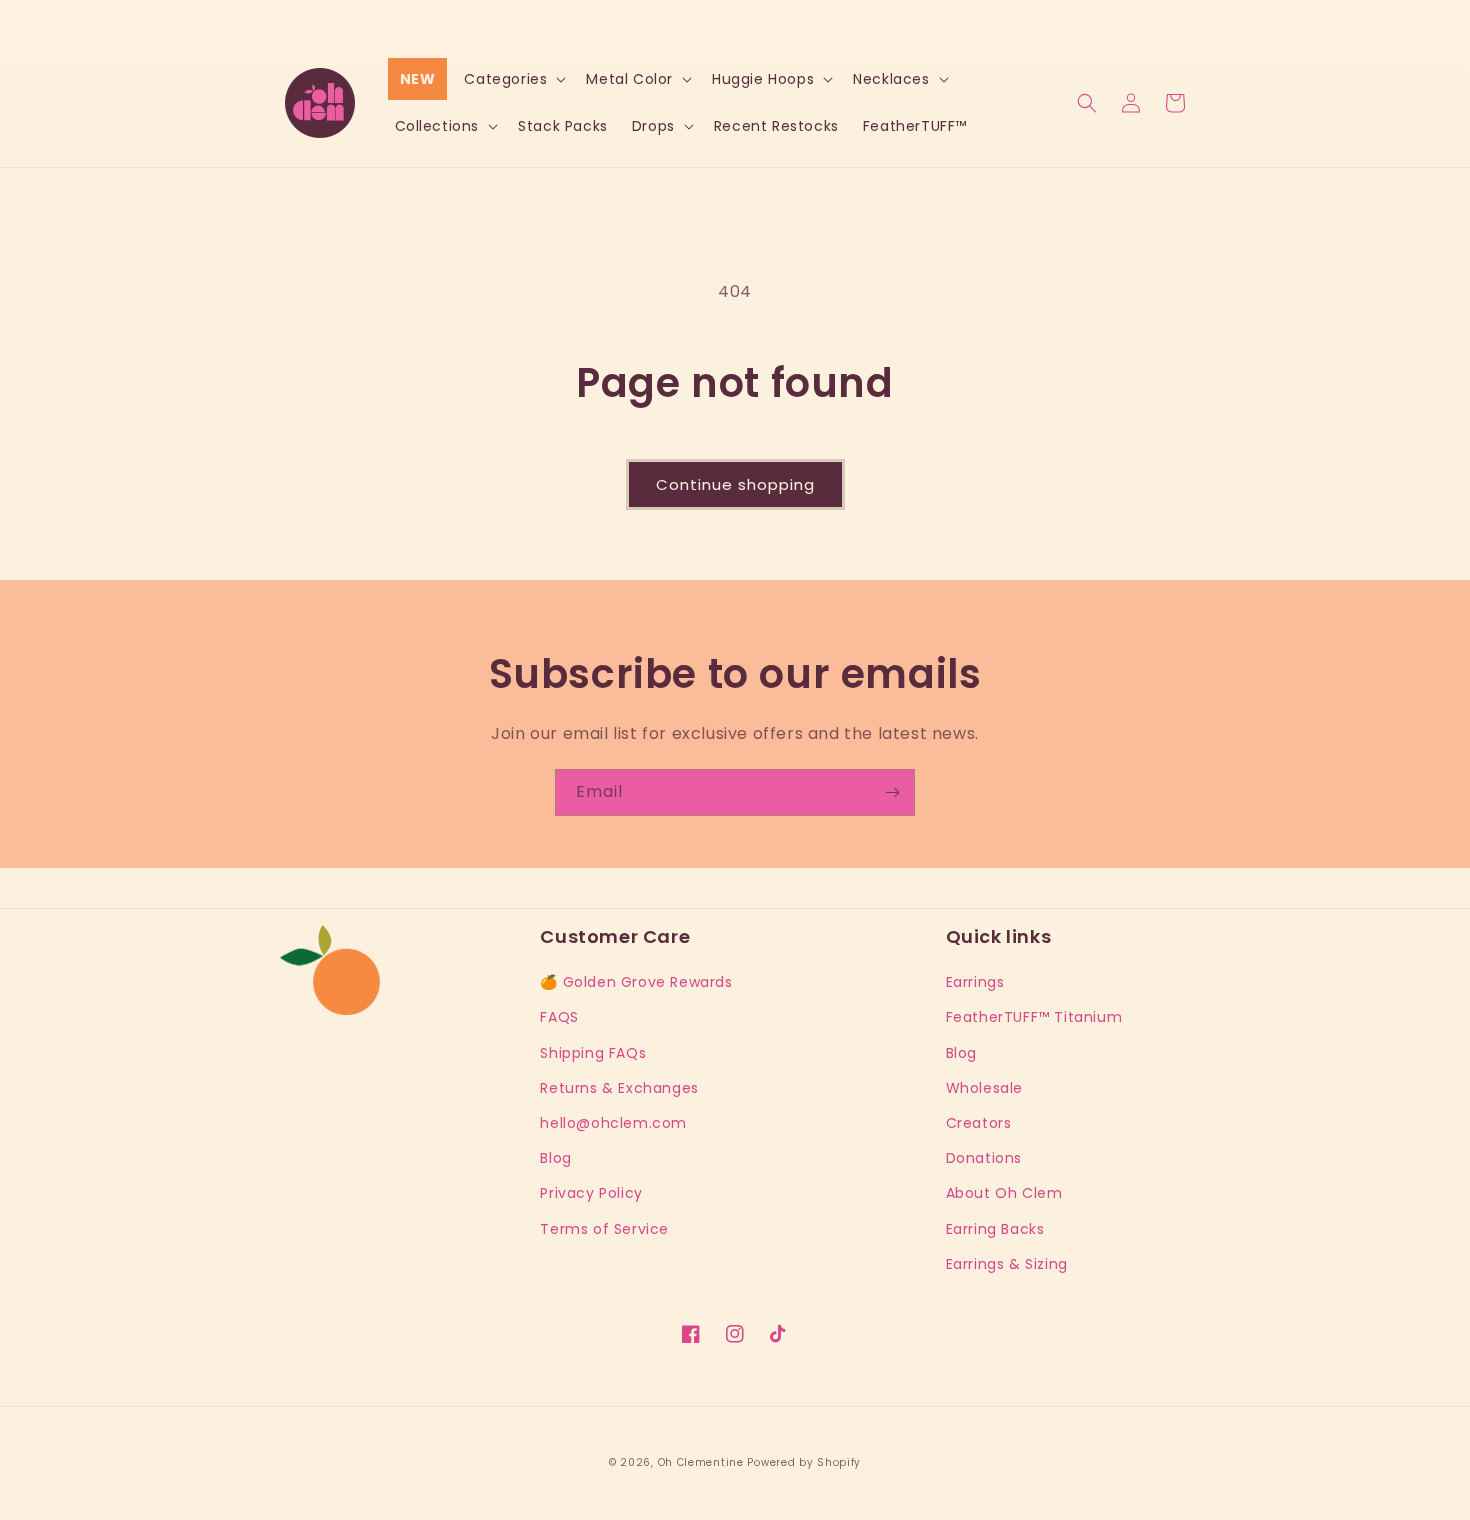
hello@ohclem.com (613, 1123)
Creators (979, 1123)
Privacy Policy (591, 1193)
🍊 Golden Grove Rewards (636, 982)
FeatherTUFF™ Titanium (1034, 1017)
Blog (555, 1158)
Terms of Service (604, 1229)
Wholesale (984, 1088)
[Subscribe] (892, 792)
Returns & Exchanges (619, 1088)
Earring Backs (995, 1229)
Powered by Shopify (804, 1462)
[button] (513, 79)
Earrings (975, 982)
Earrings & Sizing (1007, 1264)
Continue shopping (735, 484)
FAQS (559, 1017)
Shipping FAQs (593, 1053)
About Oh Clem (1004, 1193)
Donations (984, 1158)
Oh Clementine (701, 1462)
